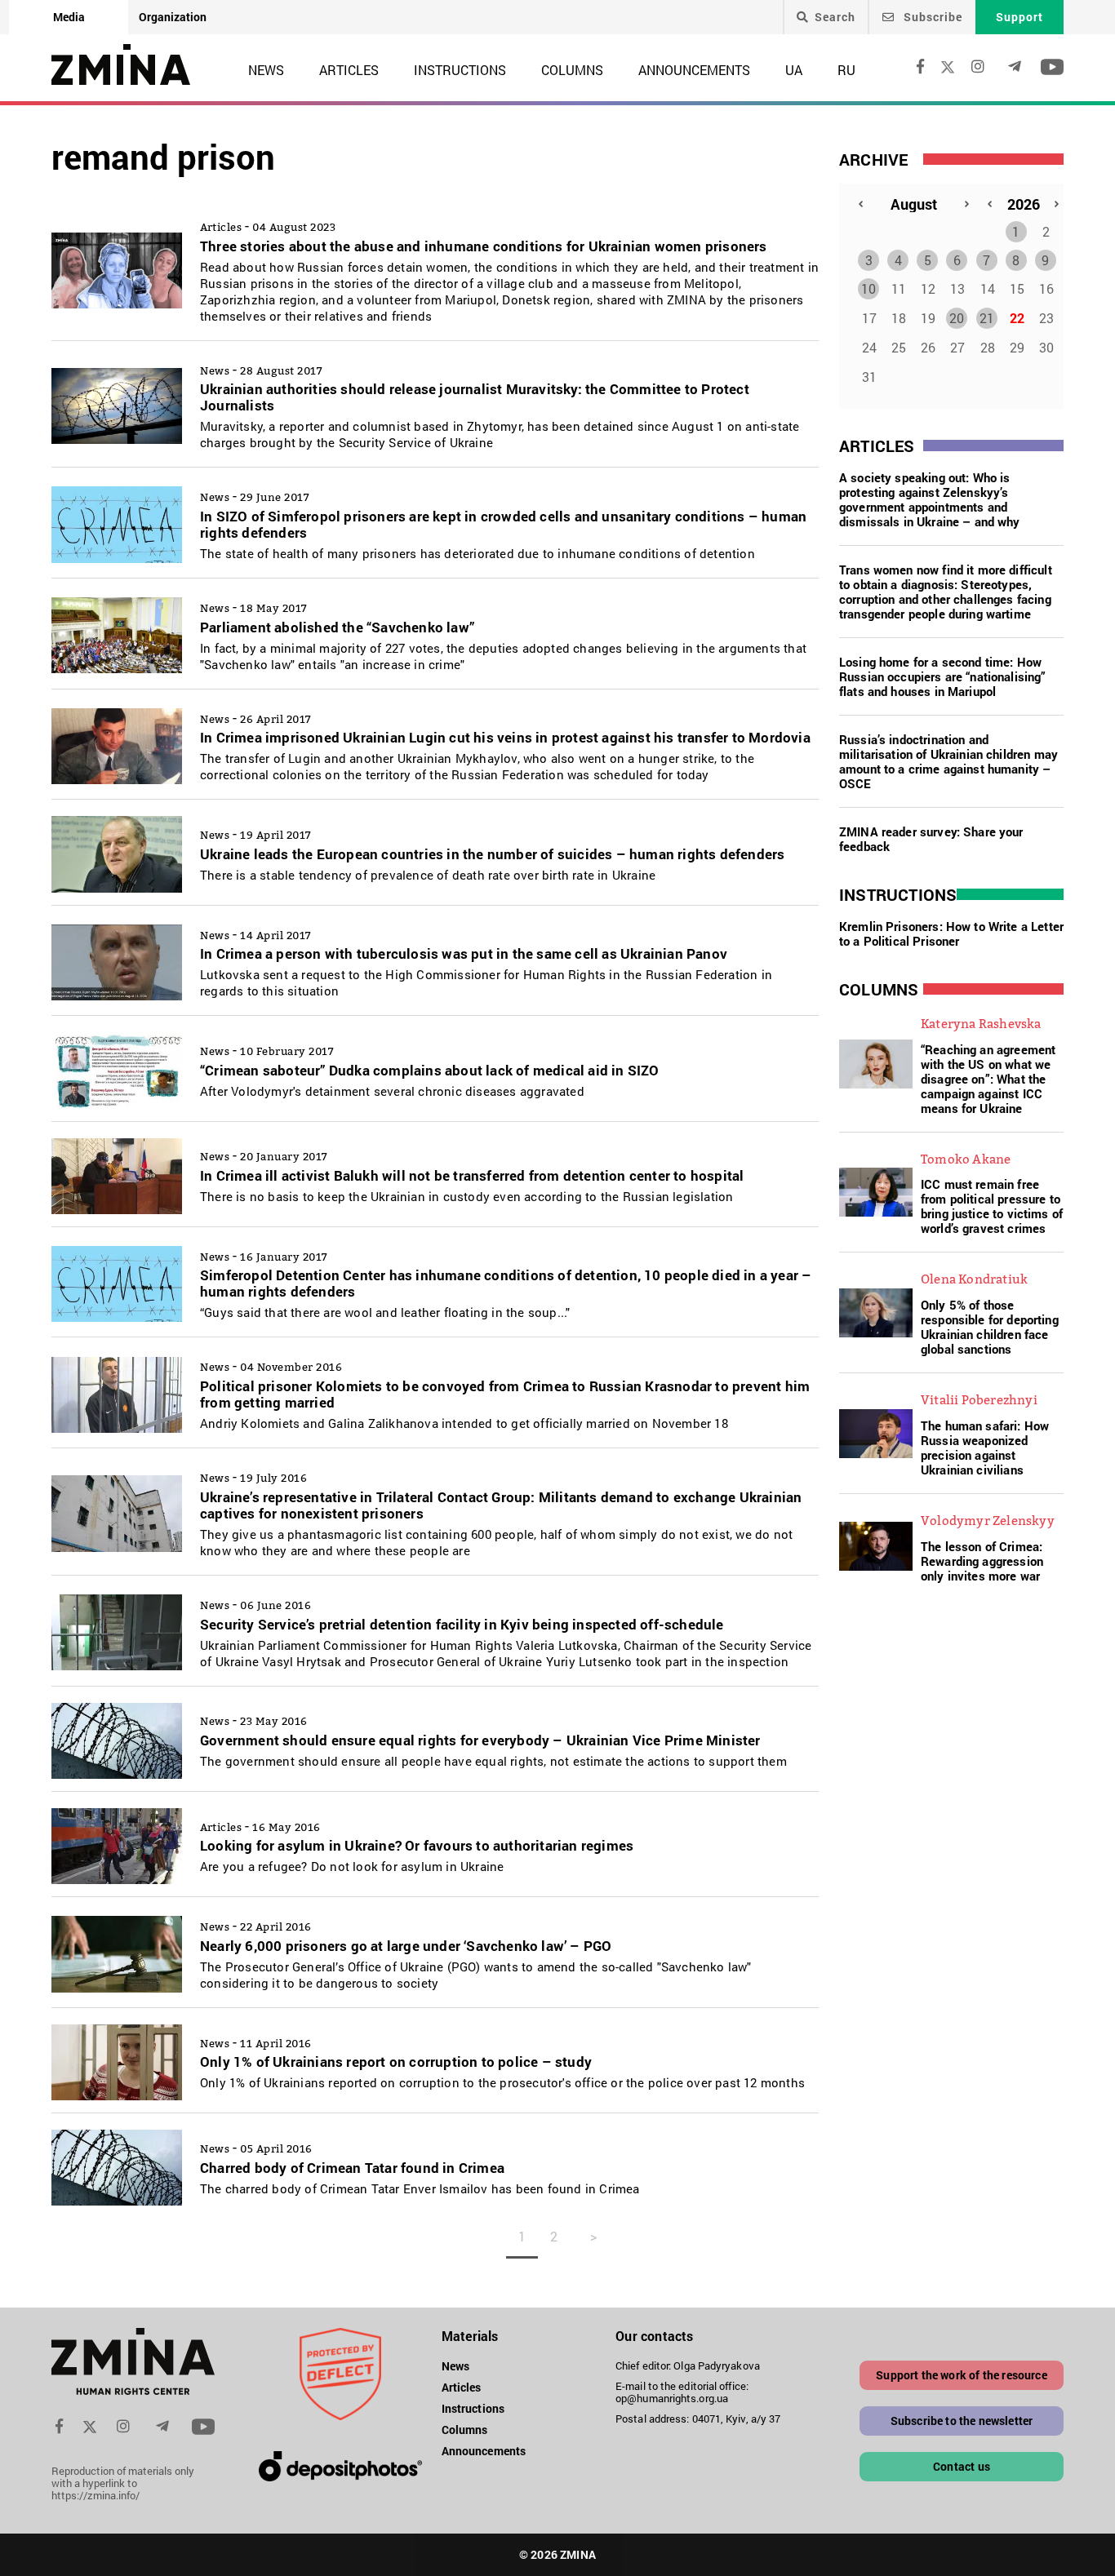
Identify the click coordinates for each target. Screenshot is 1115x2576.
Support (1019, 17)
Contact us (962, 2466)
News (266, 70)
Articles (349, 70)
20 (957, 318)
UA (794, 70)
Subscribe (931, 17)
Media (69, 17)
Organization (173, 17)
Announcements (694, 70)
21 (987, 318)
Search (835, 17)
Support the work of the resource (961, 2375)
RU (846, 70)
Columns (572, 70)
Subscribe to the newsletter (962, 2421)
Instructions (460, 70)
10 (868, 288)
